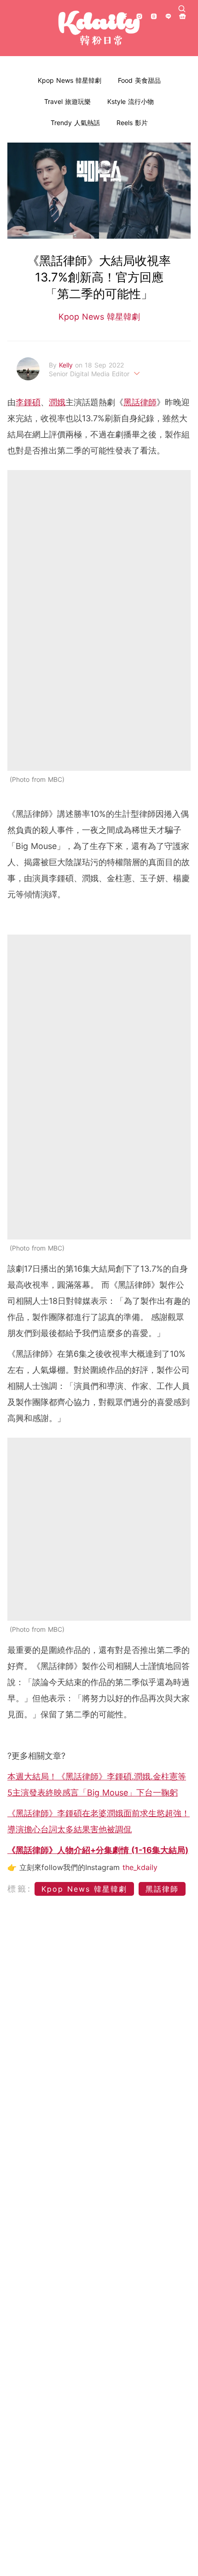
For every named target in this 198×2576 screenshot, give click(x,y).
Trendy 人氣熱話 (75, 123)
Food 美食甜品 (139, 80)
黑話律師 (140, 402)
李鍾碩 (28, 402)
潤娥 (57, 402)
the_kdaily (140, 1867)
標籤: (20, 1889)
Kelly (67, 365)
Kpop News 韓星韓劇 (70, 80)
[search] (182, 9)
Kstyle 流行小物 (131, 101)
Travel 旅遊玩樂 (67, 101)
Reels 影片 (132, 123)
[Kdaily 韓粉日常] (99, 28)
